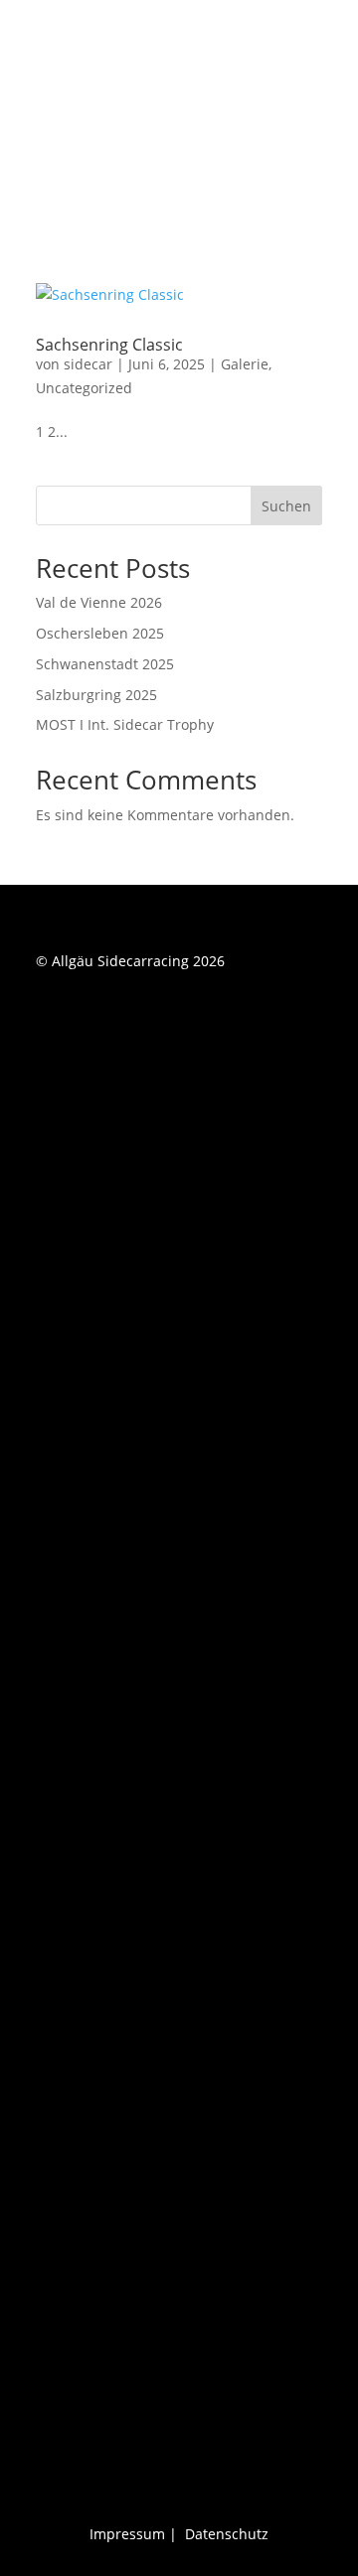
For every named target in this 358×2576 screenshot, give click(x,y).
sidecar (88, 364)
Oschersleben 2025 (100, 633)
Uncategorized (84, 388)
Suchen (286, 506)
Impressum (127, 2534)
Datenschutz (227, 2534)
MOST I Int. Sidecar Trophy (125, 724)
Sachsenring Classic (109, 345)
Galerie (245, 364)
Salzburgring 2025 (96, 695)
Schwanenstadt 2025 (105, 664)
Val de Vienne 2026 (99, 602)
